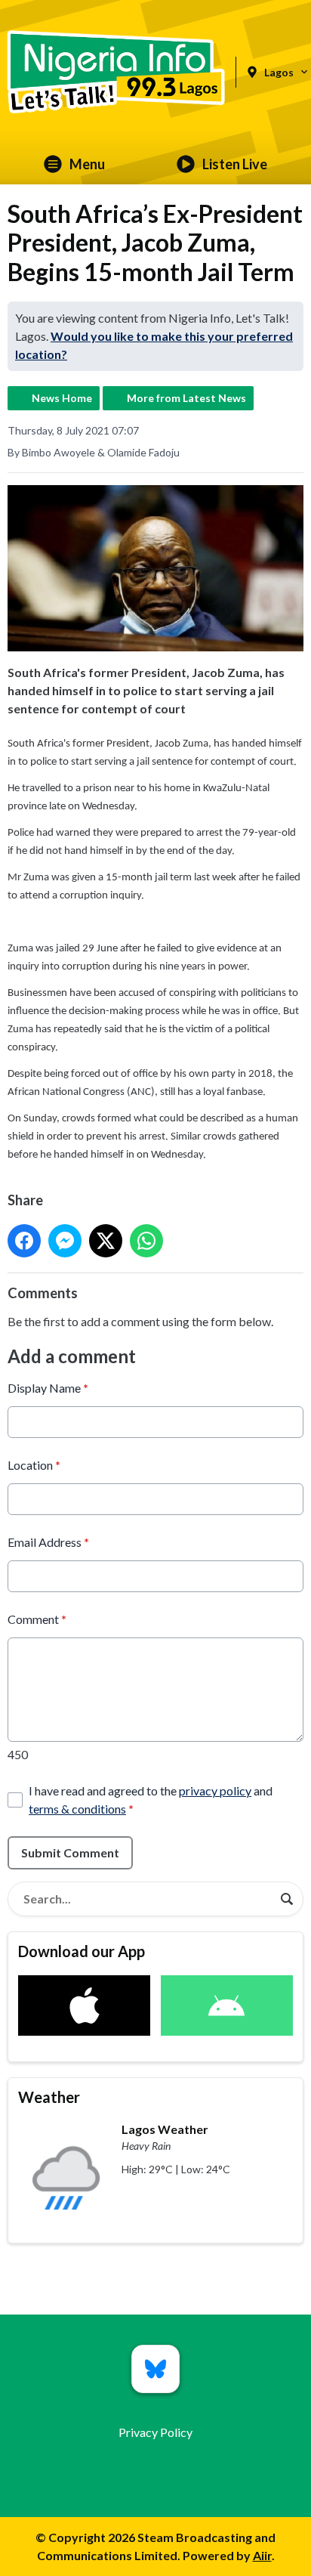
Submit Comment (70, 1852)
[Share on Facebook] (24, 1241)
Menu (87, 164)
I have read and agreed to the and (151, 1800)
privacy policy (215, 1791)
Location (34, 1465)
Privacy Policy (155, 2432)
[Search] (287, 1899)
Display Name (48, 1388)
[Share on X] (106, 1241)
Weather (49, 2097)
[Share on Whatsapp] (146, 1241)
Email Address (48, 1542)
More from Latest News (186, 398)
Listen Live (235, 164)
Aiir (262, 2555)
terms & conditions (77, 1809)
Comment (37, 1619)
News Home (62, 398)
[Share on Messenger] (65, 1241)
